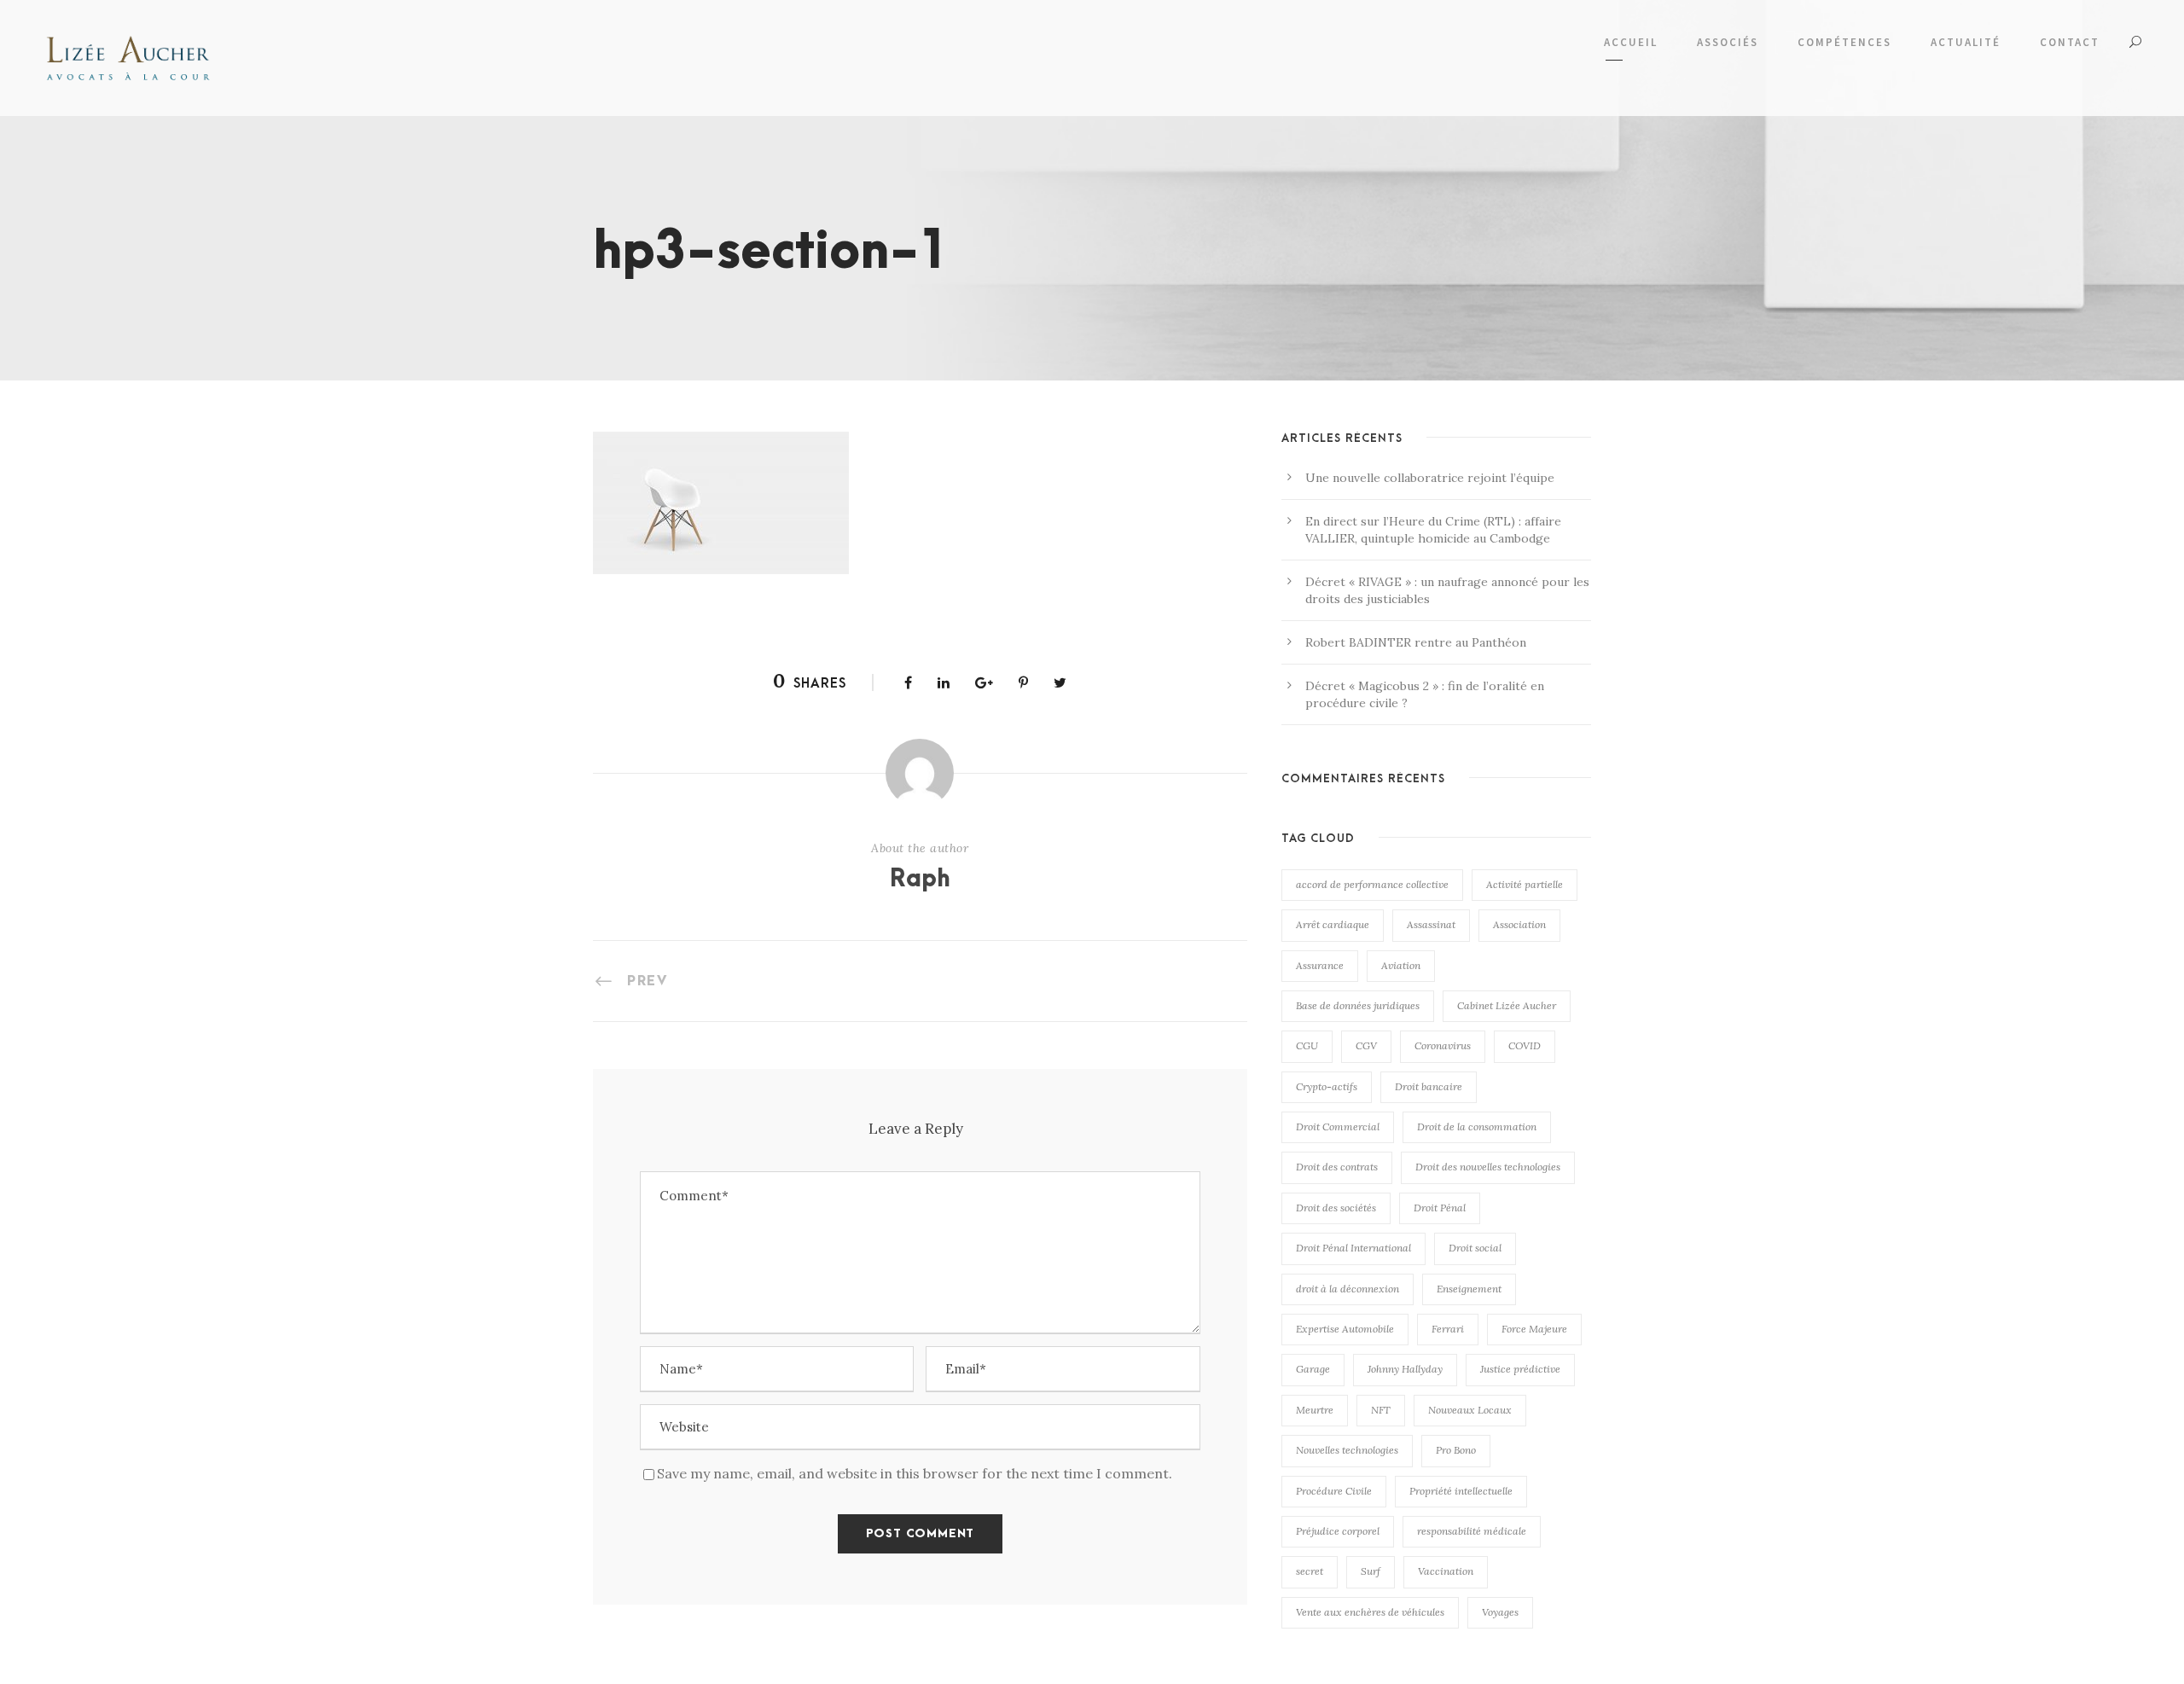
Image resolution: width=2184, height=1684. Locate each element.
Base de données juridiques (1358, 1005)
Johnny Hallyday (1405, 1369)
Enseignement (1469, 1289)
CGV (1366, 1045)
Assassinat (1431, 924)
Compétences (1844, 42)
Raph (920, 880)
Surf (1371, 1571)
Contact (2070, 42)
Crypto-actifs (1327, 1086)
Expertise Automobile (1345, 1329)
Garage (1313, 1369)
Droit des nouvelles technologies (1488, 1167)
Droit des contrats (1337, 1167)
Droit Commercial (1338, 1127)
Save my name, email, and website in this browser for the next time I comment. (915, 1473)
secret (1310, 1571)
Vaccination (1446, 1571)
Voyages (1500, 1612)
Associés (1728, 42)
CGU (1307, 1045)
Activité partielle (1525, 884)
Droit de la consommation (1477, 1127)
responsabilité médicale (1472, 1531)
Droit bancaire (1429, 1086)
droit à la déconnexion (1348, 1289)
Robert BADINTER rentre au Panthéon (1416, 642)
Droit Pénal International (1353, 1248)
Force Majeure (1534, 1329)
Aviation (1401, 965)
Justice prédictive (1520, 1369)
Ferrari (1448, 1329)
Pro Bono (1456, 1450)
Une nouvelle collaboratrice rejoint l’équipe (1430, 478)
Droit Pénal (1440, 1208)
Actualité (1966, 42)
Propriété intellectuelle (1461, 1491)
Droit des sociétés (1336, 1208)
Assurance (1320, 965)
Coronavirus (1443, 1045)
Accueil (1631, 42)
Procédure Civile (1334, 1491)
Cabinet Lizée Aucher (1507, 1005)
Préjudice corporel (1338, 1531)
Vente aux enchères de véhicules (1370, 1612)
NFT (1381, 1410)
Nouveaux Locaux (1470, 1410)
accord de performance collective (1372, 884)
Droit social (1475, 1248)
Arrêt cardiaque (1333, 924)
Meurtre (1315, 1410)
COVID (1525, 1045)
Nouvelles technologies (1347, 1450)
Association (1519, 924)
